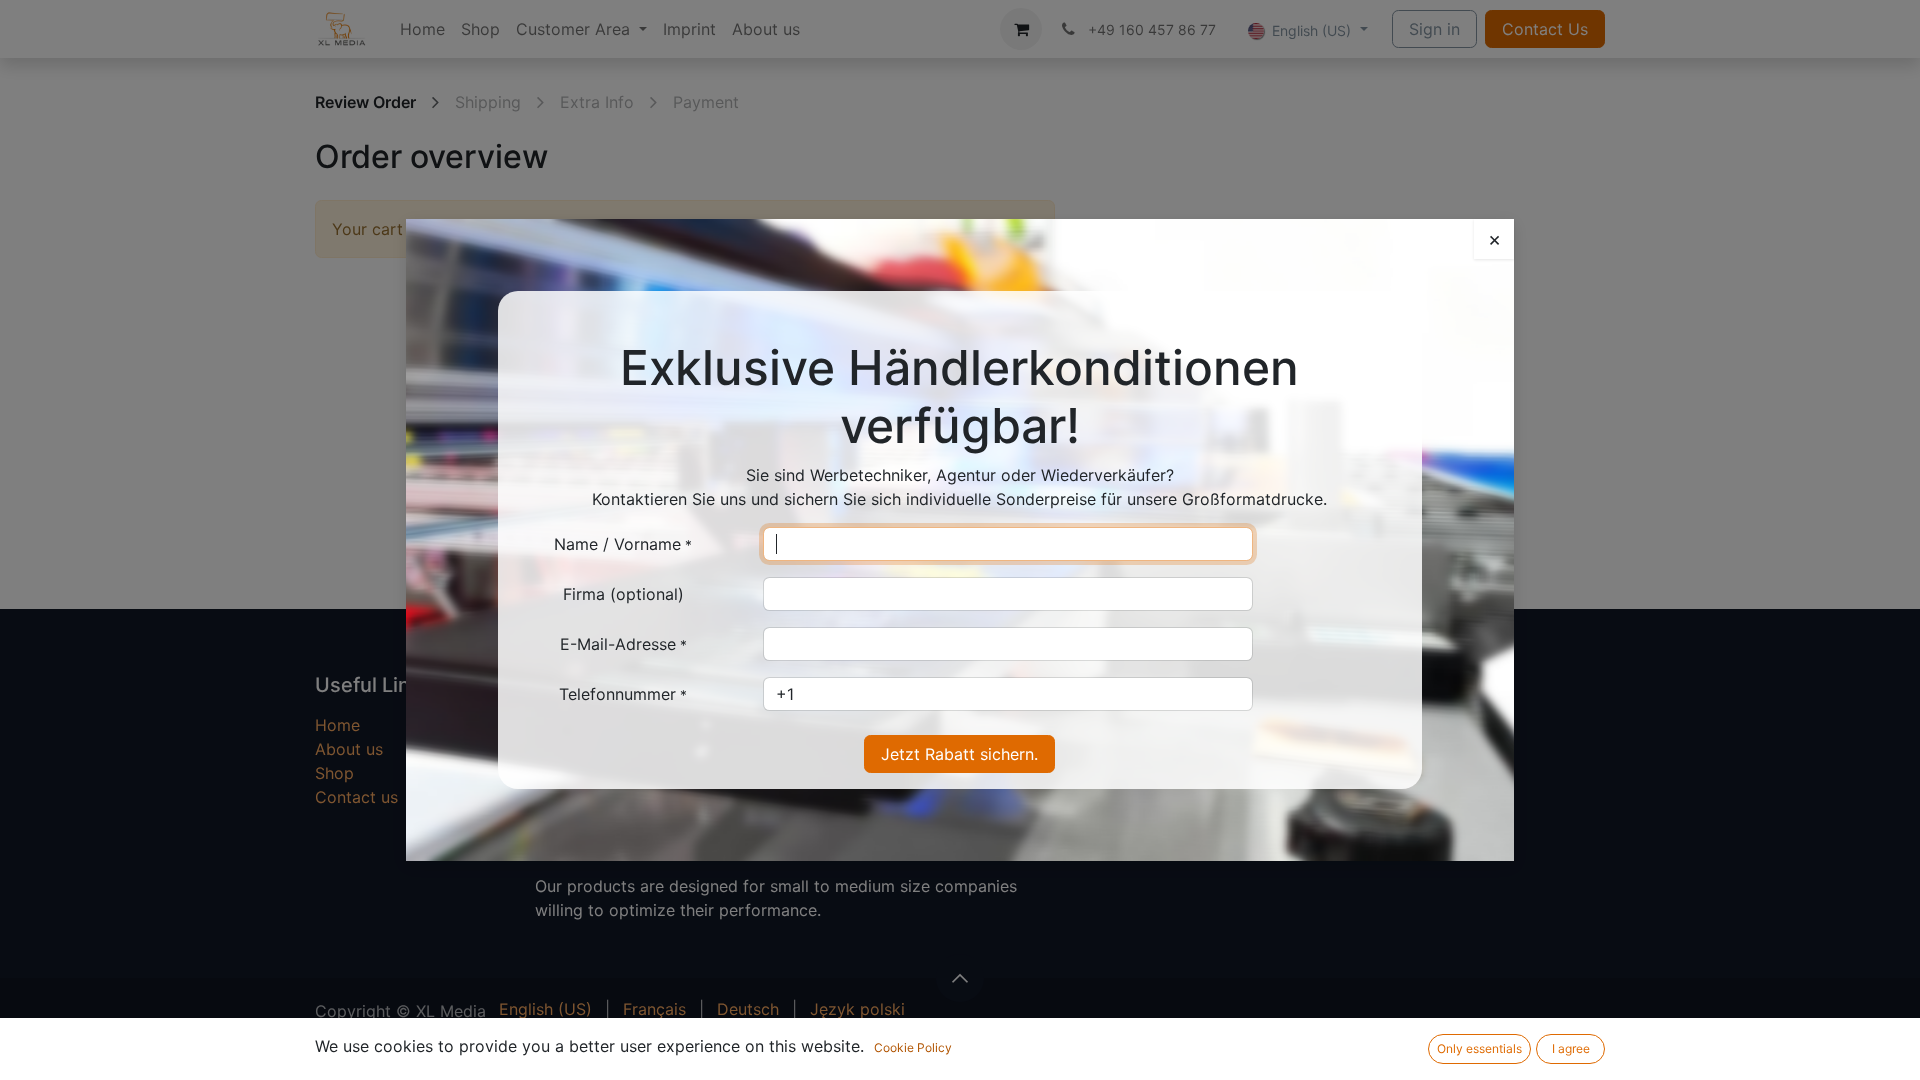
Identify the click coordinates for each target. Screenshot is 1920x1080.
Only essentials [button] (1479, 1048)
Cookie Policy (913, 1047)
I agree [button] (1571, 1048)
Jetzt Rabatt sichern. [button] (959, 754)
